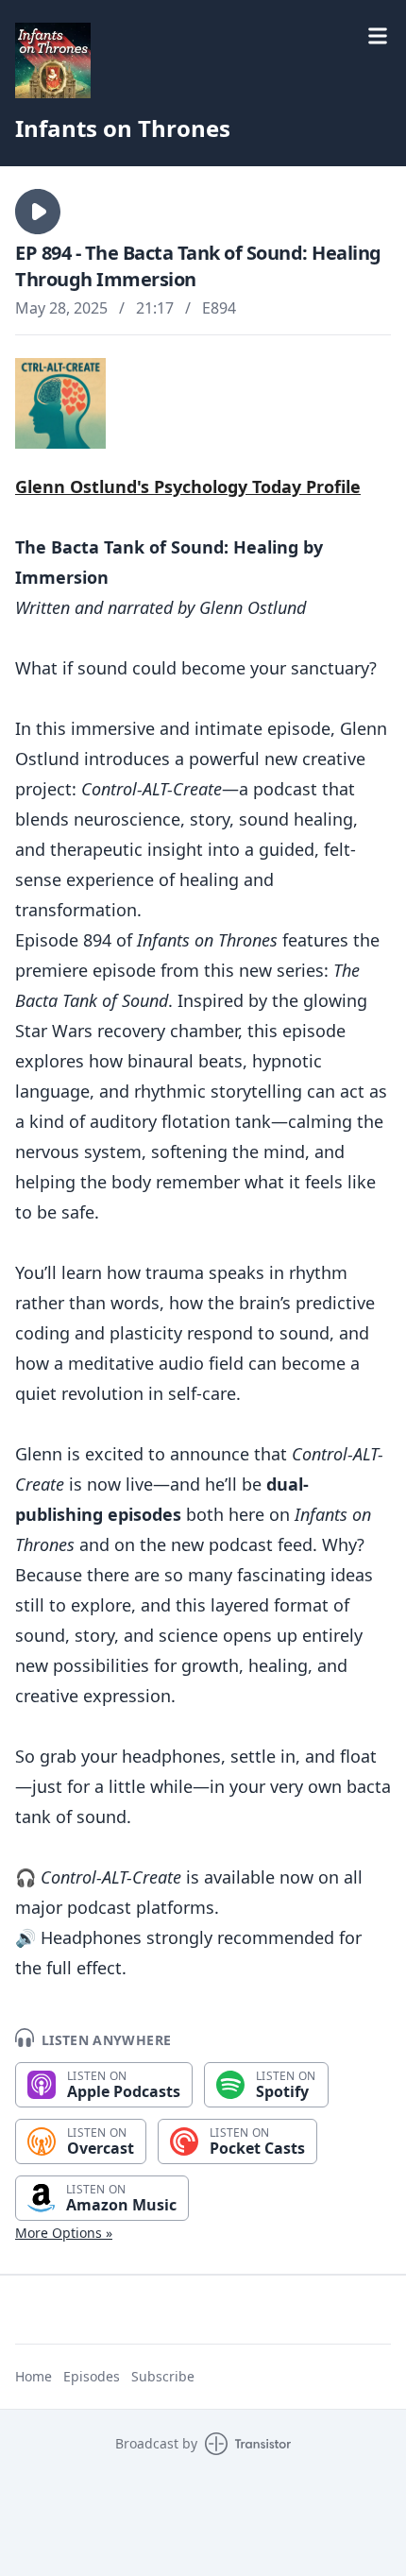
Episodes (92, 2376)
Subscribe (163, 2376)
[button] (38, 212)
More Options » (64, 2233)
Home (34, 2376)
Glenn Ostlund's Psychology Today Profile (188, 486)
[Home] (203, 60)
